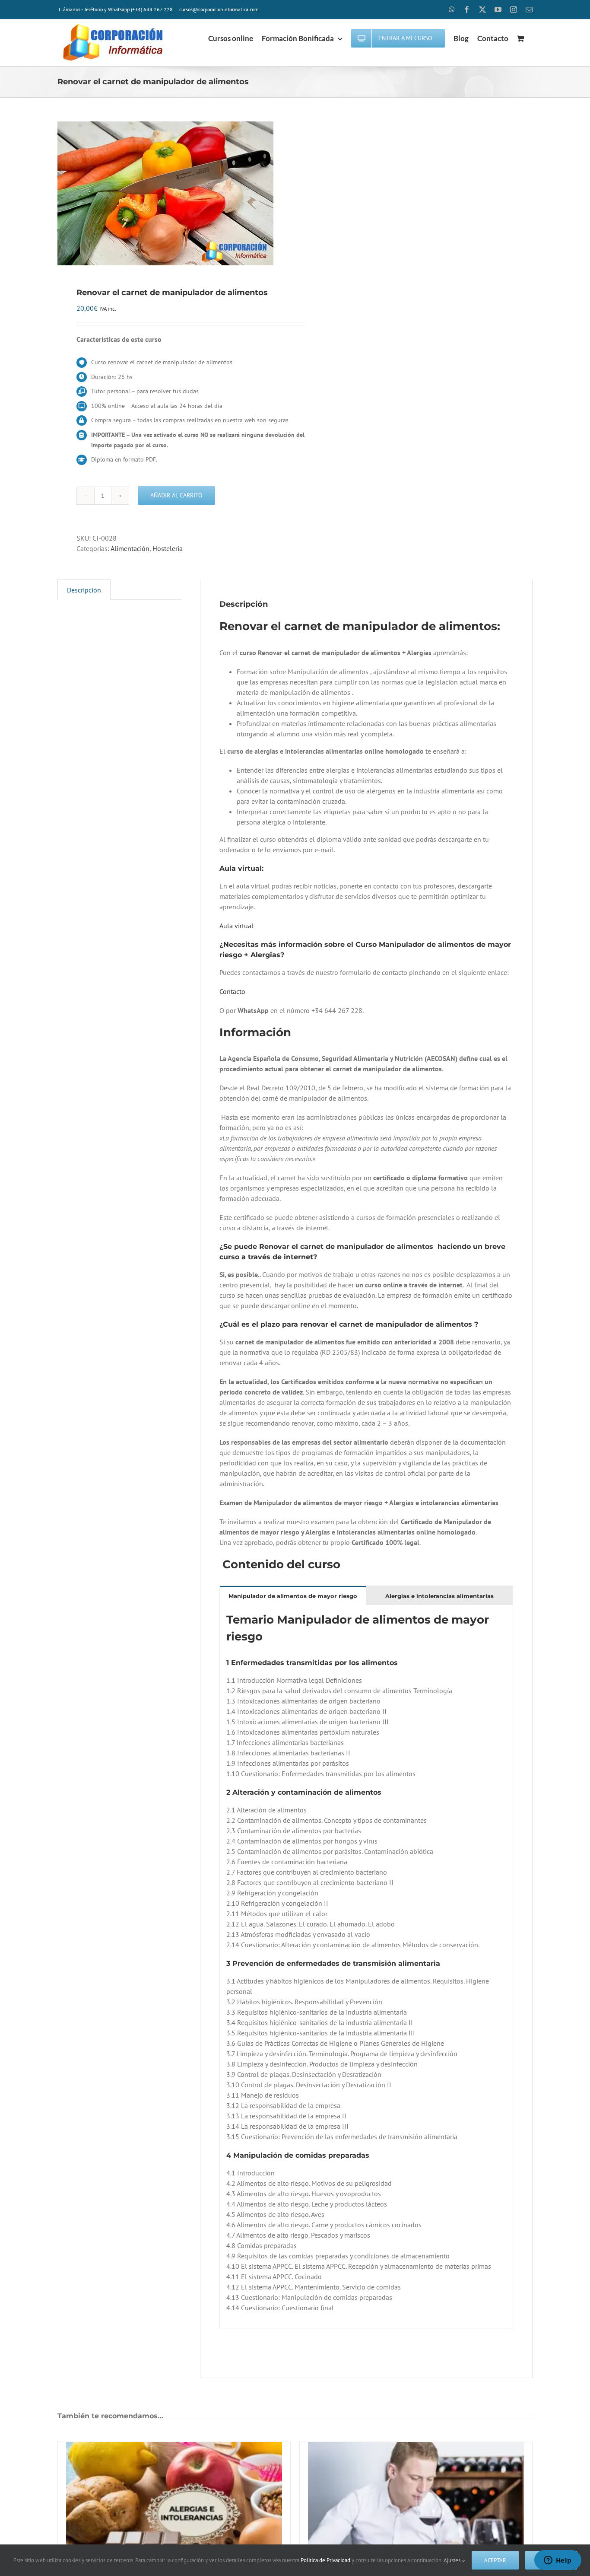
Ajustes (453, 2560)
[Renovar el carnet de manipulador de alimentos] (171, 193)
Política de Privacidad (325, 2560)
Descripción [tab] (84, 590)
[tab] (293, 1596)
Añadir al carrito (176, 495)
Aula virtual (236, 926)
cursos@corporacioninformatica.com (219, 9)
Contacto (232, 991)
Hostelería (168, 548)
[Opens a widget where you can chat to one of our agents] (558, 2561)
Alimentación (130, 548)
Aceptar (495, 2560)
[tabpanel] (366, 1967)
